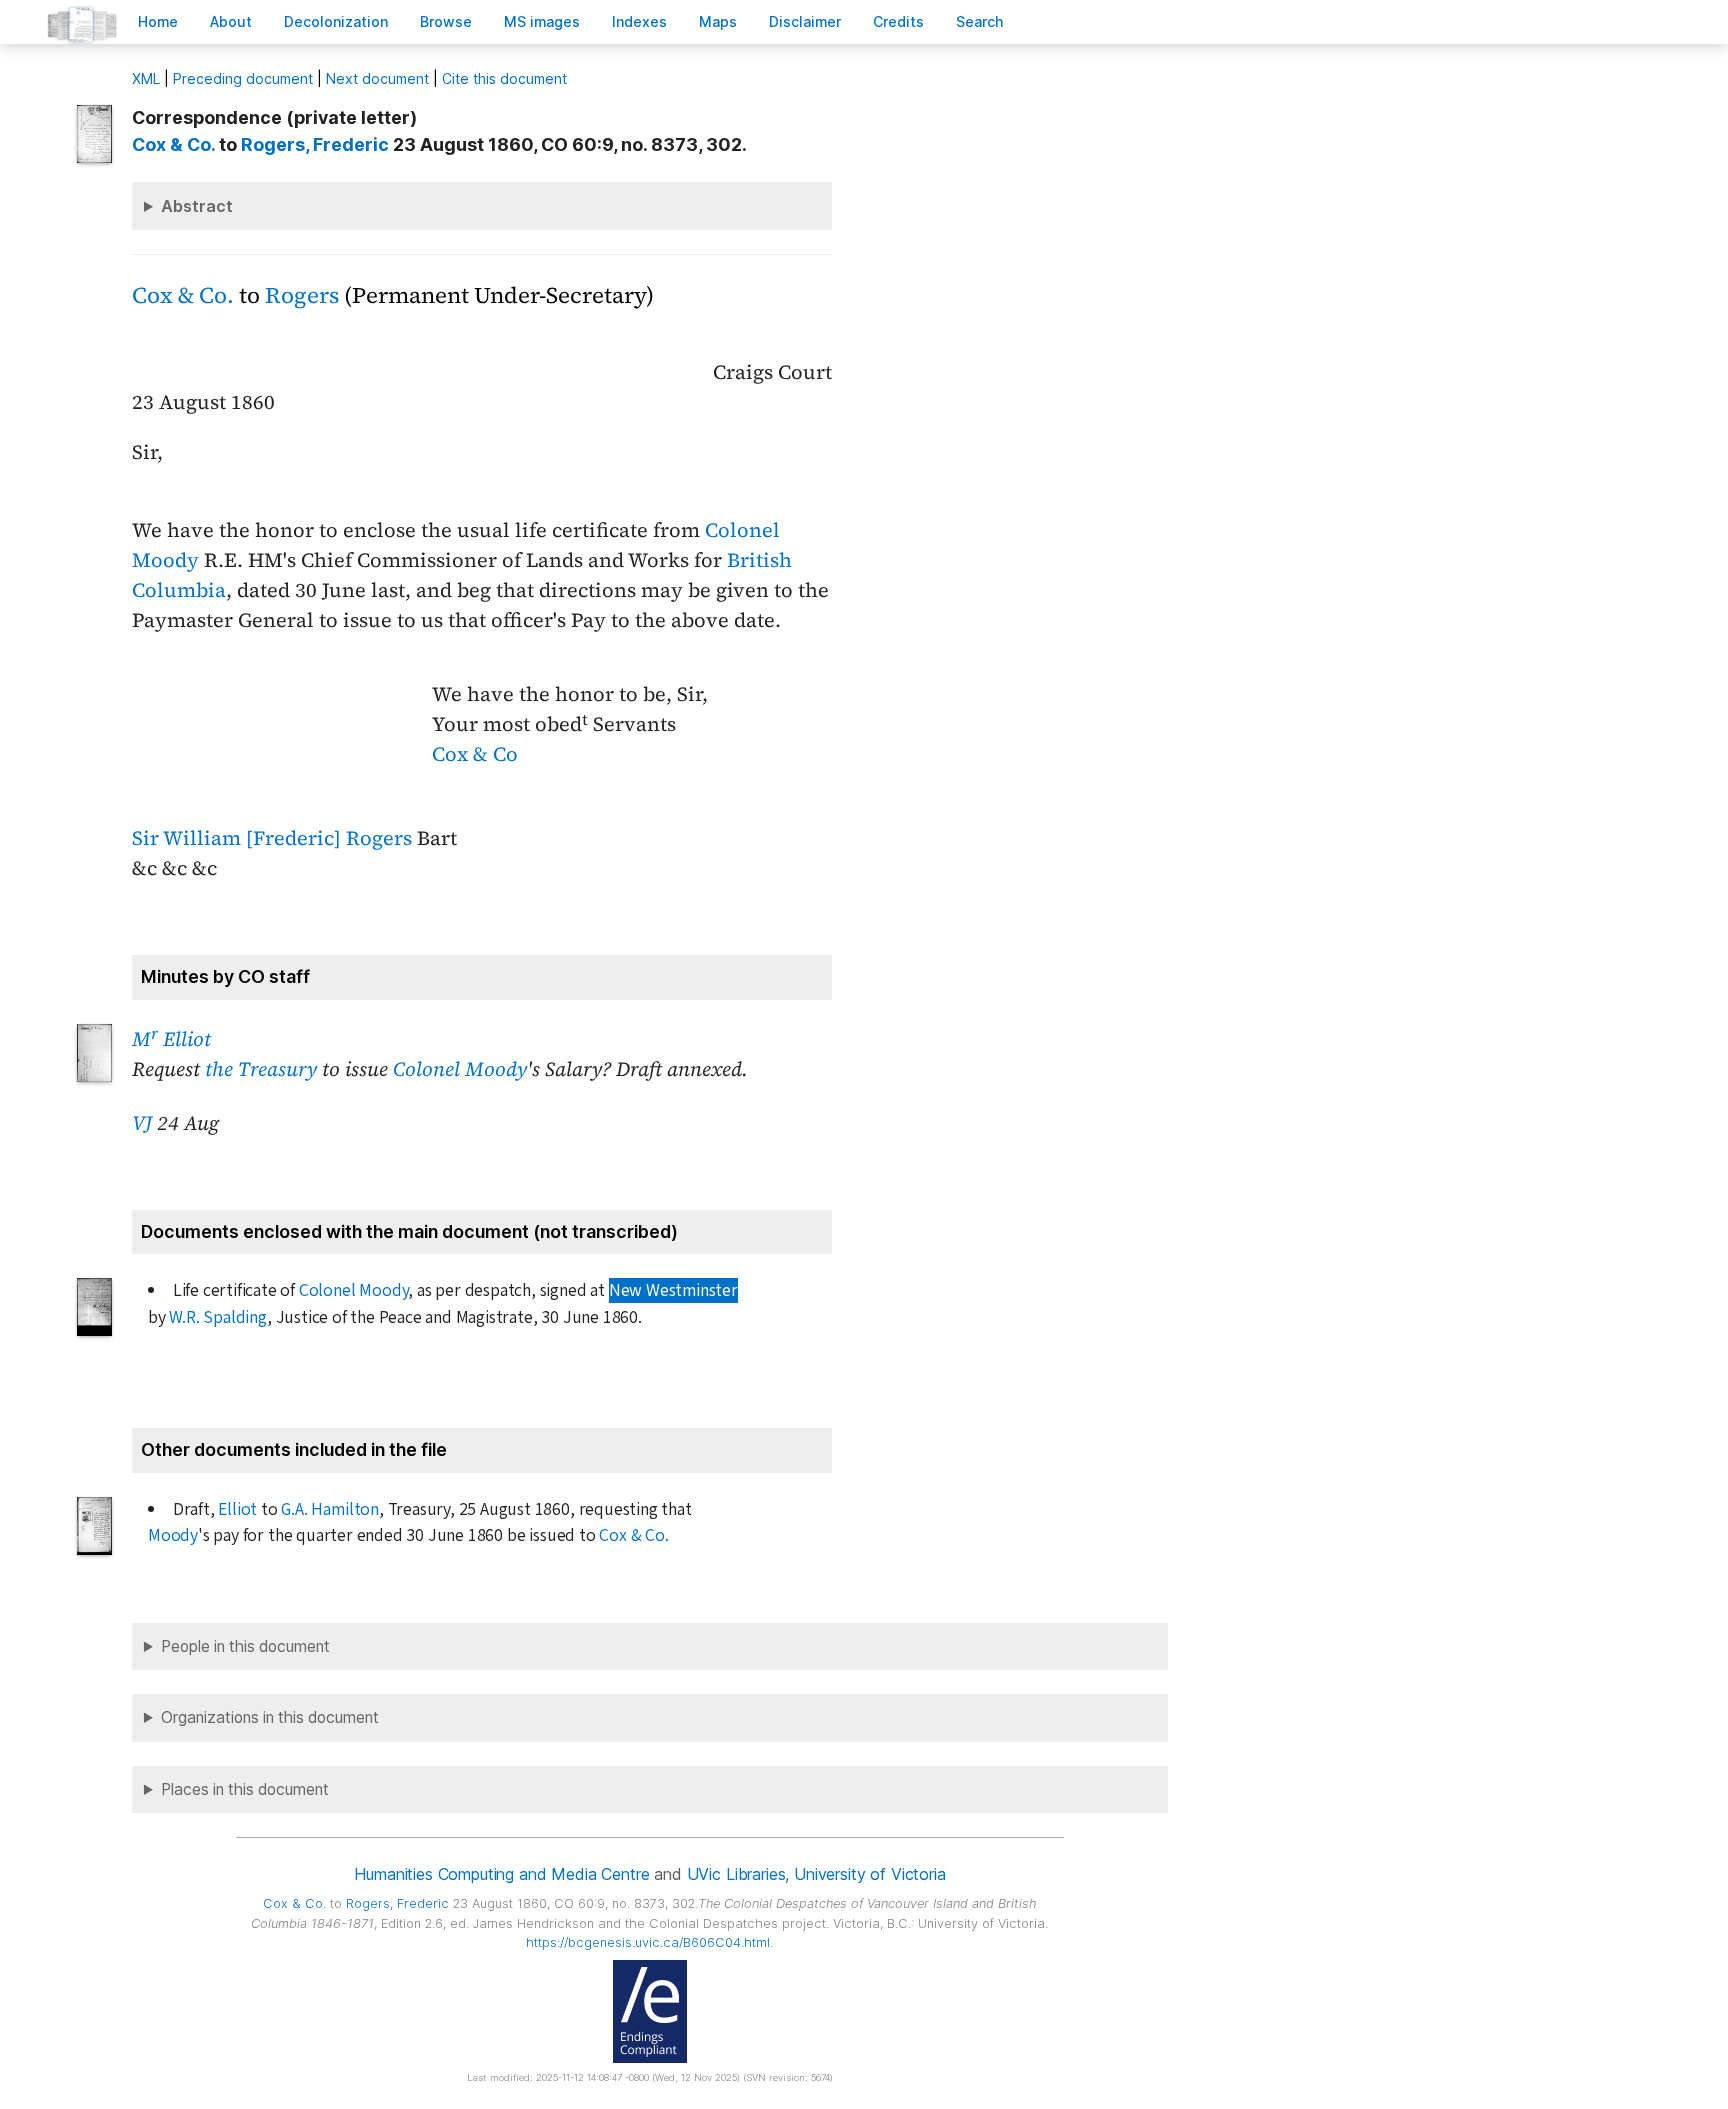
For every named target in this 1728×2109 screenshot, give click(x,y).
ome (158, 21)
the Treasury (261, 1069)
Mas (718, 21)
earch (980, 21)
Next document (377, 78)
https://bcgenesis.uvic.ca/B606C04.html (648, 1942)
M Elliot (171, 1039)
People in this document (245, 1646)
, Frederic (315, 144)
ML (146, 78)
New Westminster (673, 1290)
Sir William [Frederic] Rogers (272, 838)
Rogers (302, 295)
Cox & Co (475, 754)
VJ (142, 1123)
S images (542, 21)
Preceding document (243, 78)
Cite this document (504, 78)
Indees (639, 21)
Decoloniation (336, 21)
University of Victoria (869, 1874)
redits (898, 21)
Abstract (197, 206)
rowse (446, 21)
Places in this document (245, 1789)
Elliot (237, 1509)
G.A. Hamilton (329, 1509)
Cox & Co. (173, 144)
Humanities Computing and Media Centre (501, 1874)
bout (231, 21)
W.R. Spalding (217, 1317)
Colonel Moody (460, 1069)
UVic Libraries (736, 1874)
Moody (173, 1535)
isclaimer (805, 21)
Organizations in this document (270, 1717)
